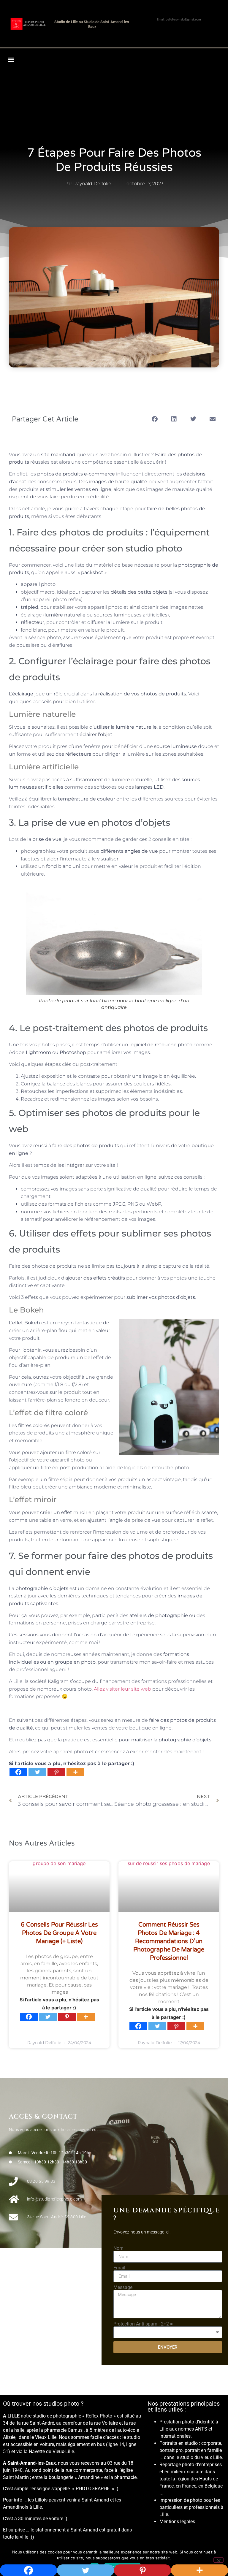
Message (123, 2288)
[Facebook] (18, 1772)
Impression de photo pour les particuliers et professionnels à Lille (191, 2507)
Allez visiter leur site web (122, 1689)
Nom (118, 2248)
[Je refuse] (218, 2560)
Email (119, 2268)
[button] (11, 59)
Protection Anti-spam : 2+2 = (143, 2324)
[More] (75, 1772)
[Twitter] (37, 1772)
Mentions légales (177, 2522)
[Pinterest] (56, 1772)
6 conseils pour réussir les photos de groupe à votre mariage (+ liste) (59, 1933)
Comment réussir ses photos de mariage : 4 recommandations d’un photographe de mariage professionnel (169, 1941)
